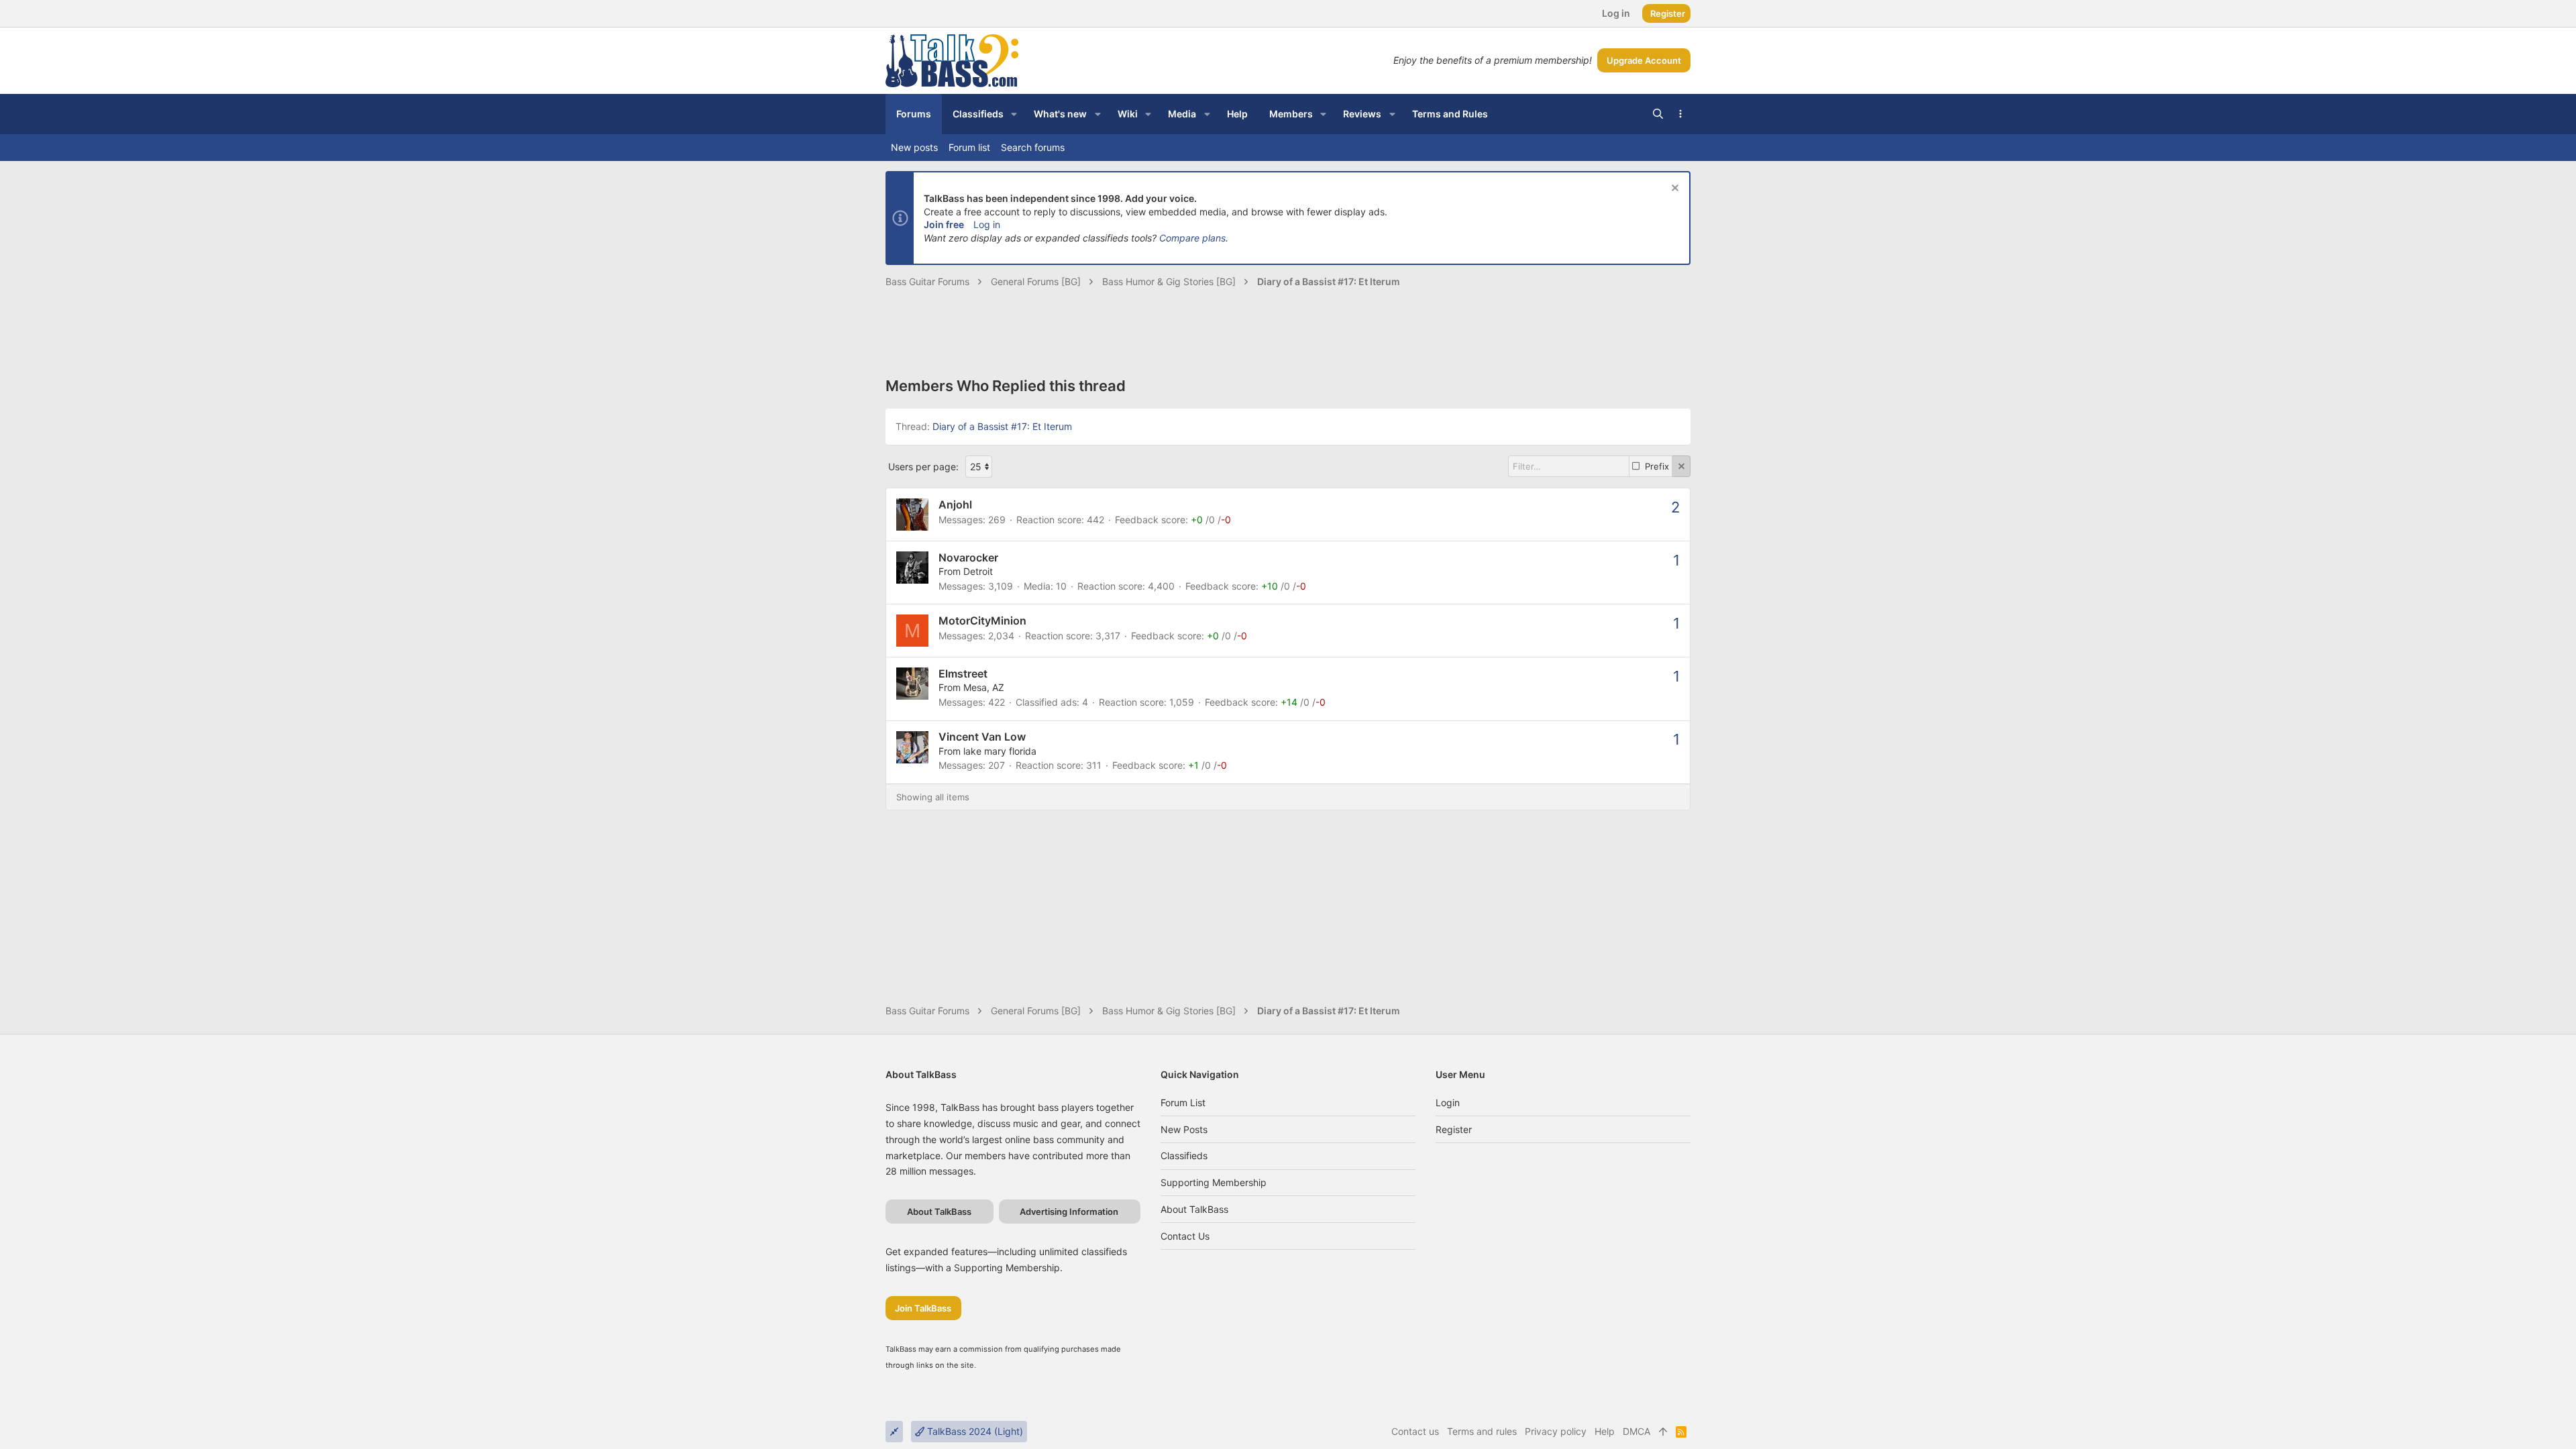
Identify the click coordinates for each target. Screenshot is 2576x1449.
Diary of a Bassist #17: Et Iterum (1002, 426)
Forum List (1183, 1103)
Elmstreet (963, 674)
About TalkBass (1194, 1209)
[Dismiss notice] (1673, 190)
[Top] (1663, 1432)
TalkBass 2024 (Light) (974, 1431)
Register (1454, 1129)
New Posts (1184, 1129)
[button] (1014, 114)
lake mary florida (1000, 751)
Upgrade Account (1644, 60)
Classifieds (1184, 1156)
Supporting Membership (1214, 1182)
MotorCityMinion (982, 621)
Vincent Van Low (982, 737)
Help (1605, 1431)
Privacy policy (1556, 1431)
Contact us (1185, 1236)
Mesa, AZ (984, 687)
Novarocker (968, 557)
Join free (944, 224)
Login (1448, 1103)
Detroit (978, 571)
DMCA (1636, 1431)
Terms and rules (1482, 1431)
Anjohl (955, 504)
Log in (987, 224)
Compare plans (1192, 238)
